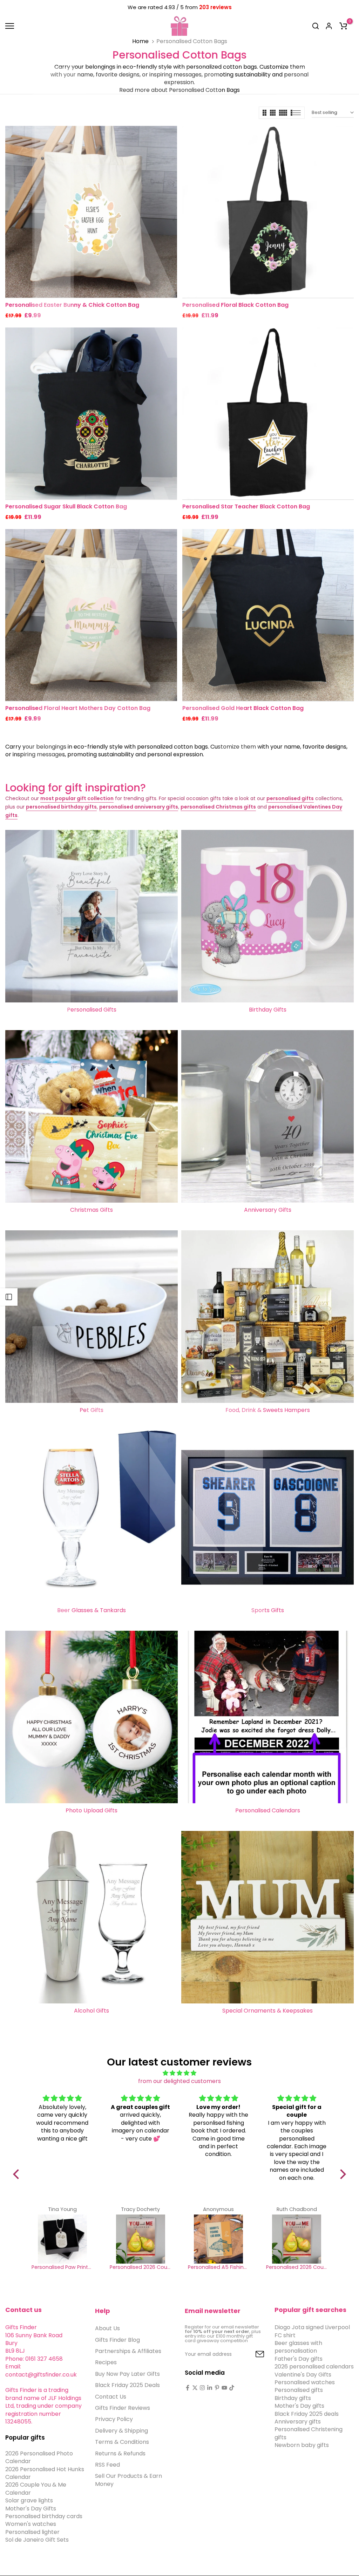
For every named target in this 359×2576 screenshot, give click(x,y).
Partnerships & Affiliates (128, 2351)
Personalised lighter (32, 2532)
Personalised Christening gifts (309, 2433)
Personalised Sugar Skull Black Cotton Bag (66, 506)
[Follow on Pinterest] (217, 2388)
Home (140, 41)
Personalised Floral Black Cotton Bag (235, 305)
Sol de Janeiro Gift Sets (37, 2540)
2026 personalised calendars (314, 2367)
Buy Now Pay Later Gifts (127, 2374)
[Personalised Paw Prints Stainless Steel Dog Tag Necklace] (62, 2239)
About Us (107, 2328)
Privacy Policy (114, 2419)
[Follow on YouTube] (224, 2388)
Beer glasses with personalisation (298, 2347)
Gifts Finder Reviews (123, 2408)
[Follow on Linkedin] (210, 2388)
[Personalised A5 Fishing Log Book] (219, 2239)
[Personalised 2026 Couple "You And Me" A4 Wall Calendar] (140, 2239)
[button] (18, 2174)
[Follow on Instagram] (202, 2388)
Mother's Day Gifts (31, 2509)
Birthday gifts (293, 2398)
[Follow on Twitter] (195, 2388)
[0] (343, 26)
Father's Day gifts (299, 2359)
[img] (179, 2073)
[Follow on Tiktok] (232, 2388)
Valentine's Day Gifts (303, 2375)
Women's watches (31, 2524)
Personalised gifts (299, 2390)
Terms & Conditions (122, 2442)
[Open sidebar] (9, 1297)
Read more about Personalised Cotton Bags (179, 90)
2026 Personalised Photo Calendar (39, 2457)
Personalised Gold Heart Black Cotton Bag (243, 708)
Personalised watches (305, 2382)
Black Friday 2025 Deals (127, 2385)
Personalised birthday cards (44, 2516)
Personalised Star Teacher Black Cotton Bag (246, 506)
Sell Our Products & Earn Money (128, 2480)
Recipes (106, 2362)
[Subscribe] (252, 2354)
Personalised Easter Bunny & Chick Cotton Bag (72, 305)
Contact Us (111, 2397)
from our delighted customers (179, 2081)
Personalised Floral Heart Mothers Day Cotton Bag (78, 708)
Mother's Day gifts (299, 2406)
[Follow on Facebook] (188, 2388)
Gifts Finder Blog (117, 2340)
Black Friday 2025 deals (307, 2414)
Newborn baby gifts (302, 2445)
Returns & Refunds (120, 2453)
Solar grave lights (29, 2500)
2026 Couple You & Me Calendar (36, 2489)
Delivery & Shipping (121, 2431)
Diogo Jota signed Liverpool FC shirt (312, 2331)
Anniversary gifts (298, 2422)
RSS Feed (107, 2465)
